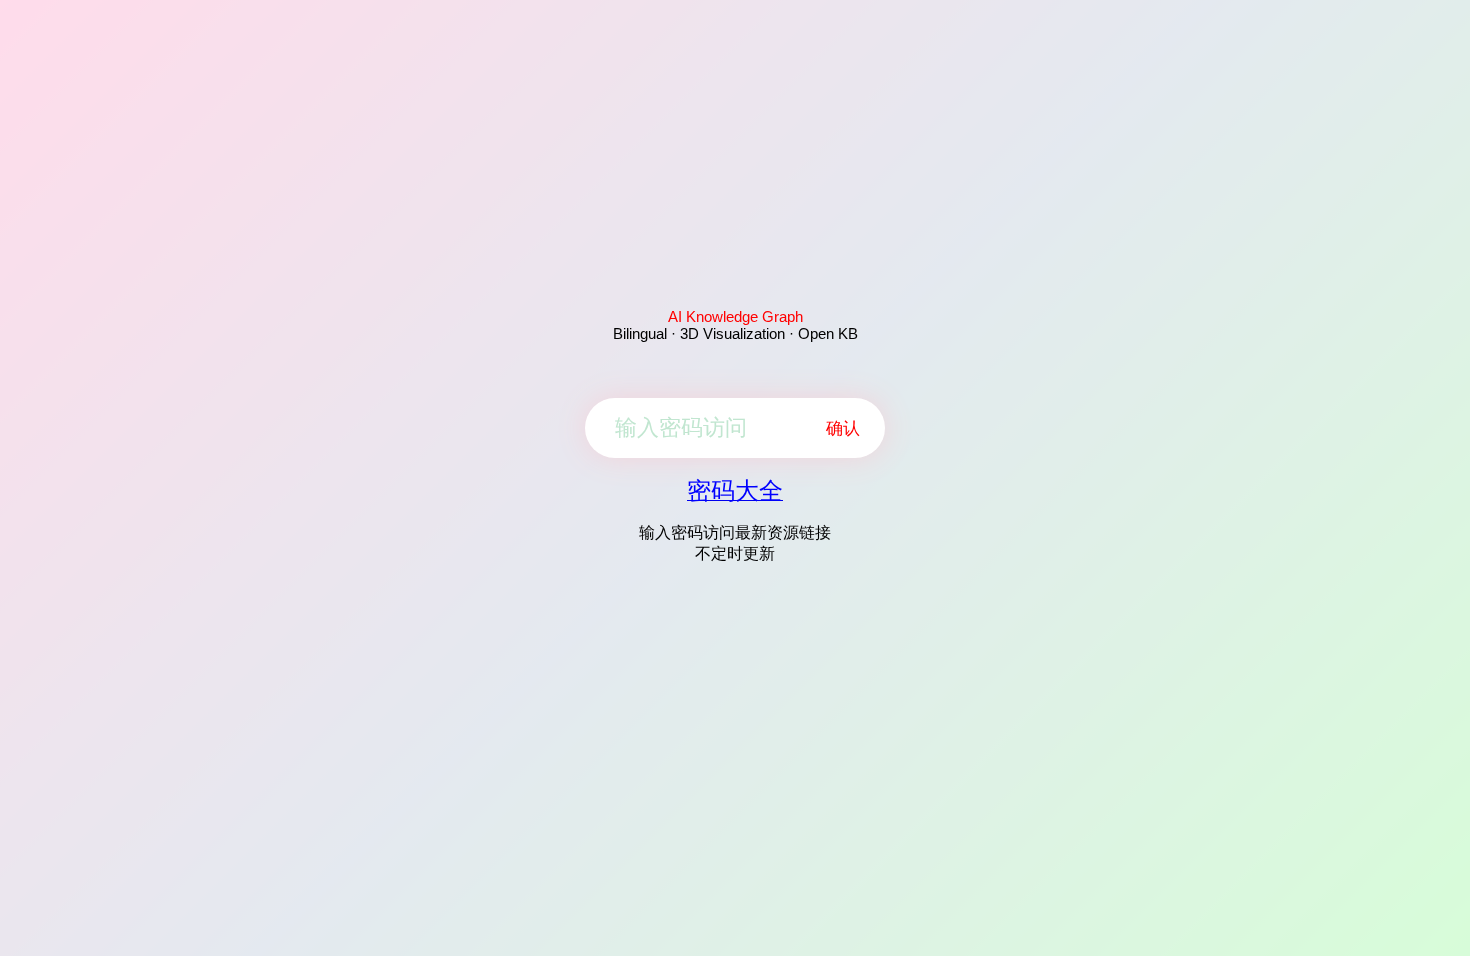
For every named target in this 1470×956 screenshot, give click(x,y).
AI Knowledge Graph (735, 316)
